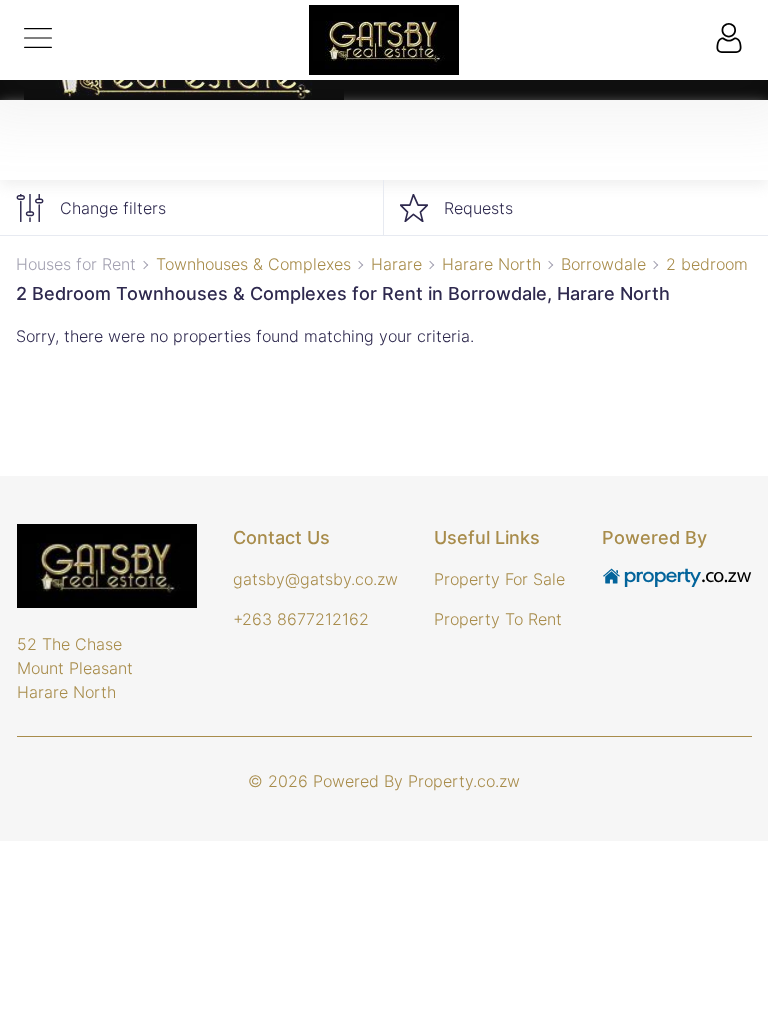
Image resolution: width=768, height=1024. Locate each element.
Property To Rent (498, 619)
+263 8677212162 (301, 619)
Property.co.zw (464, 781)
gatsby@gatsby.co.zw (315, 579)
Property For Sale (499, 579)
